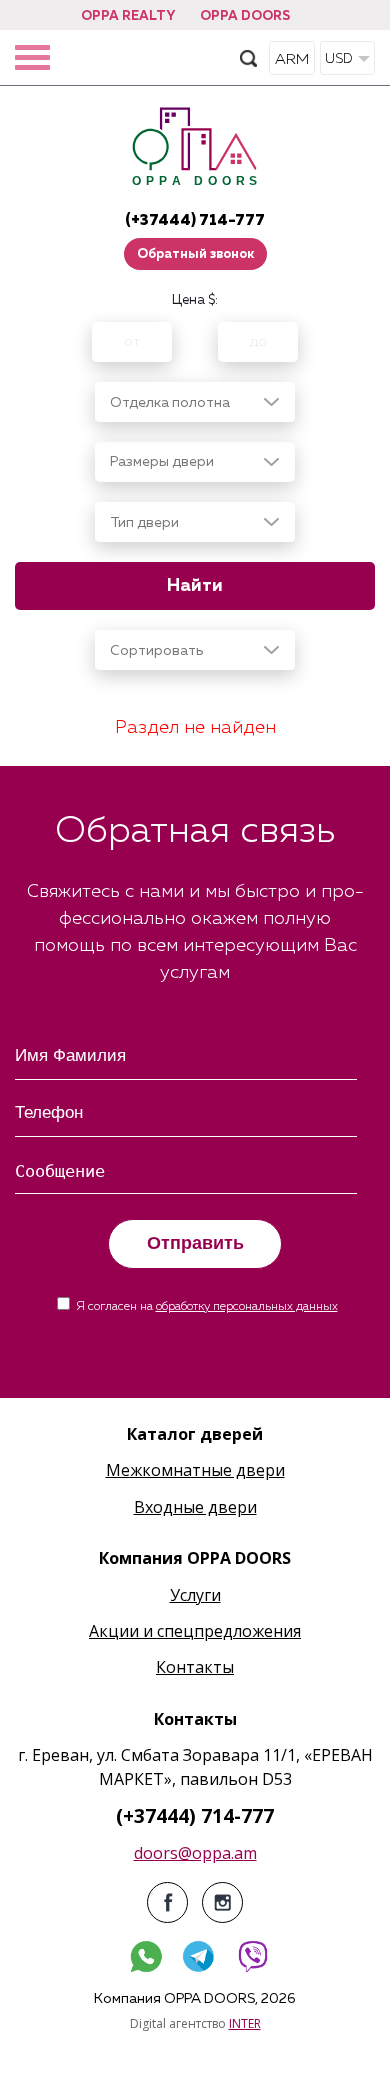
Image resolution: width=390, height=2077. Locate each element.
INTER (245, 2023)
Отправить (195, 1243)
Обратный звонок (195, 254)
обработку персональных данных (247, 1307)
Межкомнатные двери (195, 1470)
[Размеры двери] (195, 462)
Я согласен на (207, 1307)
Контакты (195, 1667)
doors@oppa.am (195, 1853)
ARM (292, 59)
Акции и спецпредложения (195, 1631)
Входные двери (195, 1507)
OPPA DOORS (245, 16)
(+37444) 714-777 (195, 220)
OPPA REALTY (128, 16)
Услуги (195, 1595)
